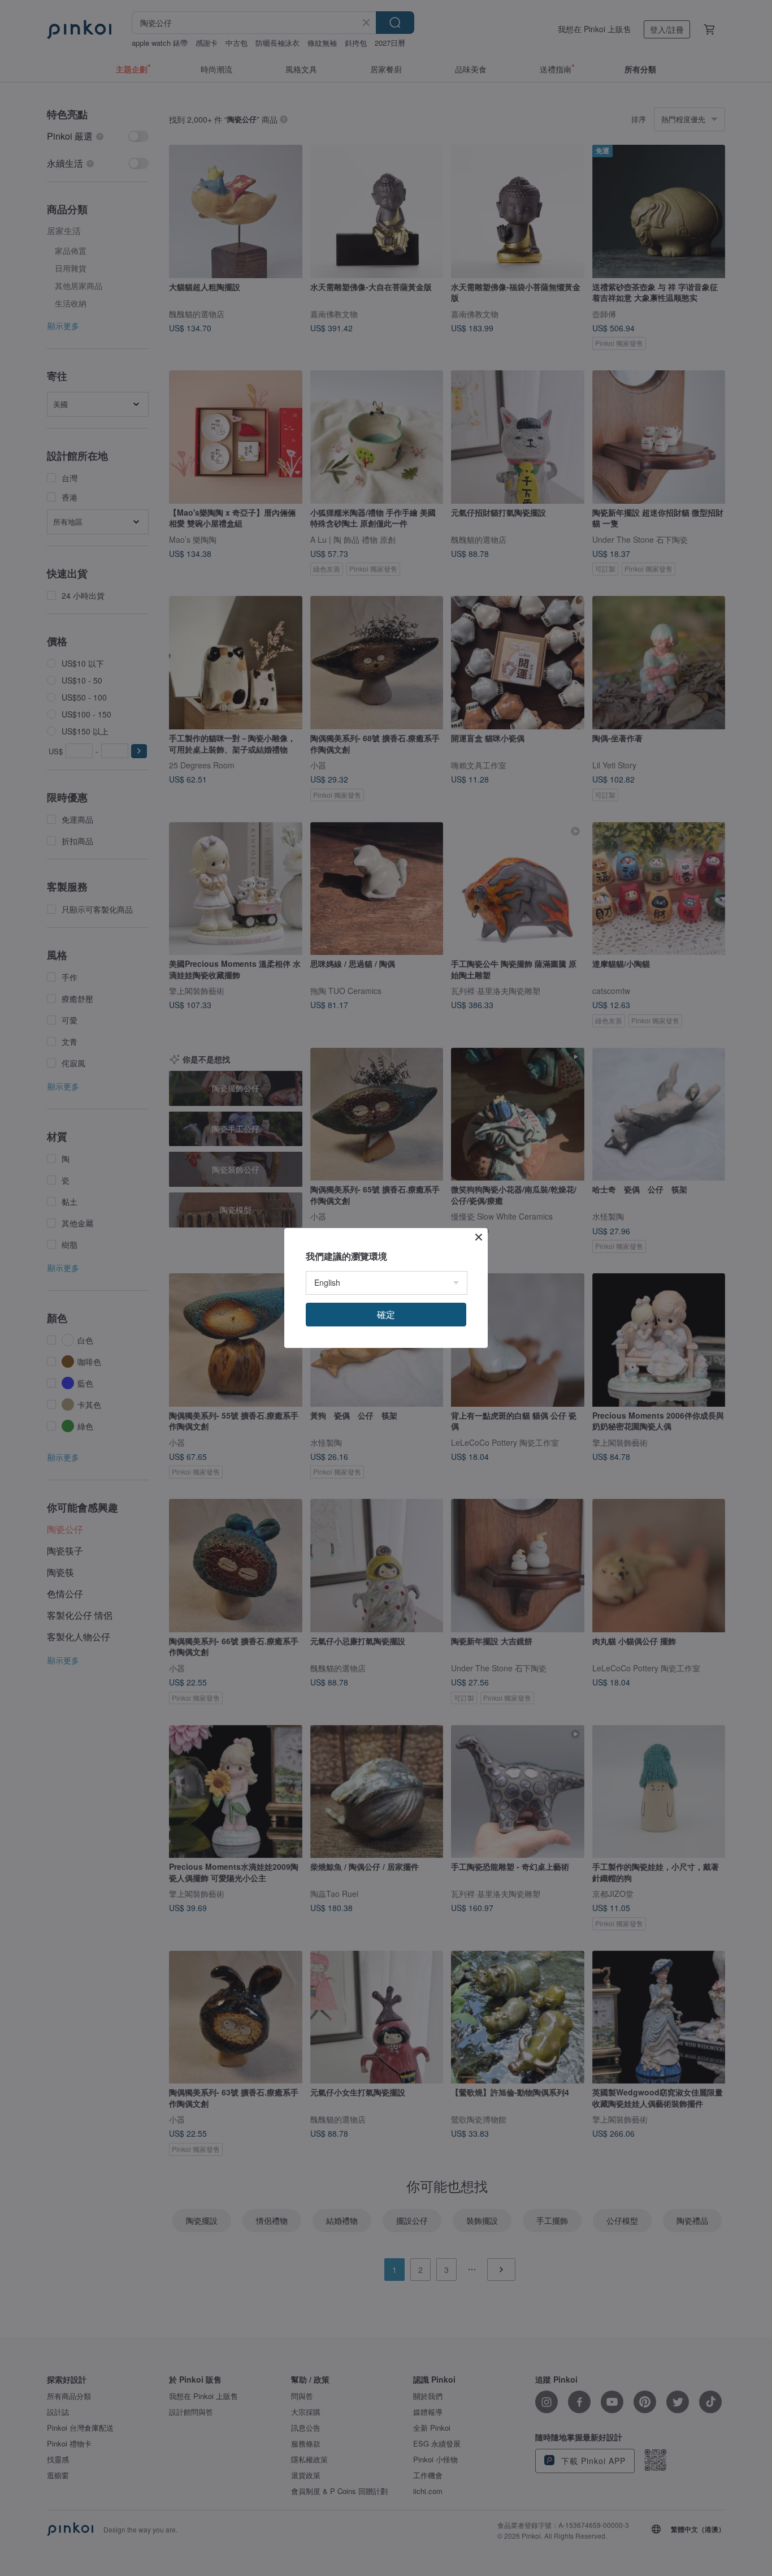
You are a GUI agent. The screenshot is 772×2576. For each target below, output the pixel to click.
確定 (386, 1314)
